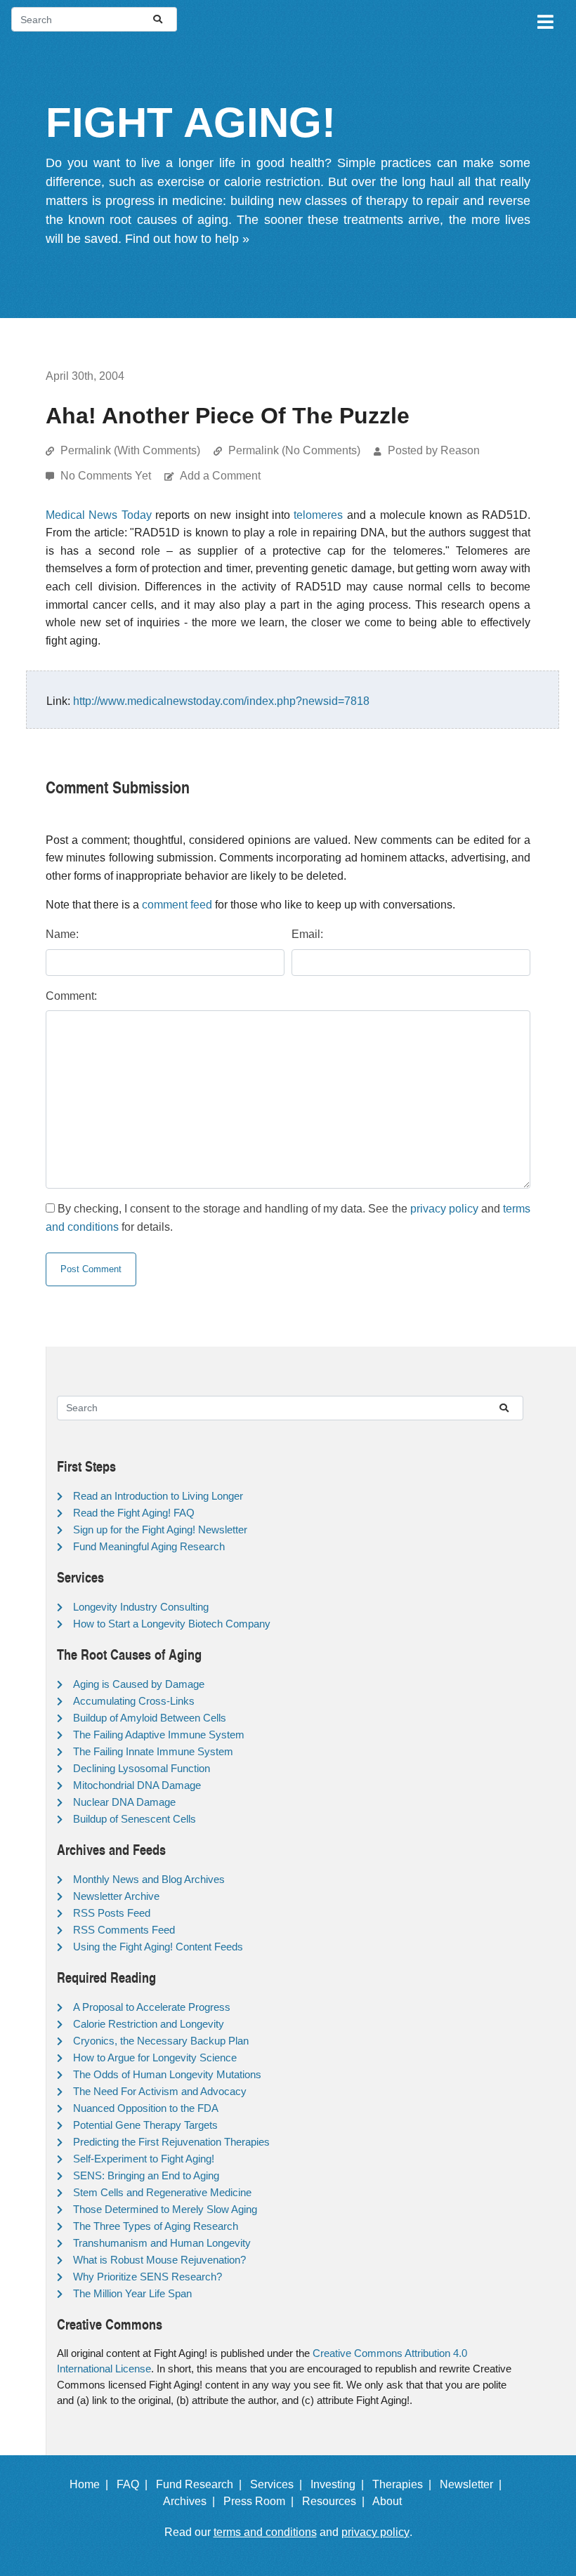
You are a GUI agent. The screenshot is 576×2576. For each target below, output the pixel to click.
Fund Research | (202, 2484)
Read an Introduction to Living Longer (158, 1496)
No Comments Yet (107, 476)
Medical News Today (99, 515)
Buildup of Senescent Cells (135, 1819)
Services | (279, 2484)
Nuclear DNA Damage (124, 1802)
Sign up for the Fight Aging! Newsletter (160, 1530)
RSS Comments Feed (124, 1930)
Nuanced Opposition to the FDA (146, 2108)
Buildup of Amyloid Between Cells (150, 1718)
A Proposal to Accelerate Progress (152, 2007)
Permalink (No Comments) (294, 450)
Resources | (336, 2501)
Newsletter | (473, 2484)
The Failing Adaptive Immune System (159, 1735)
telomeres (318, 515)
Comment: (71, 996)
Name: (62, 934)
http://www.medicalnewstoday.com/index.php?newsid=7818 (221, 701)
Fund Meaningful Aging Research (149, 1546)
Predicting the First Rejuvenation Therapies (171, 2142)
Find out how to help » (187, 239)
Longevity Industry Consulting (141, 1607)
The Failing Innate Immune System (153, 1751)
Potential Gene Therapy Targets (145, 2125)
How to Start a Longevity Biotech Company (172, 1624)
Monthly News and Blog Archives (149, 1879)
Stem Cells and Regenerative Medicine (162, 2192)
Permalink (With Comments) (130, 450)
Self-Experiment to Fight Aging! (144, 2159)
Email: (307, 934)
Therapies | (405, 2484)
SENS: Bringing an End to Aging (146, 2175)
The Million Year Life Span (132, 2293)
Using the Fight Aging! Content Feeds (158, 1947)
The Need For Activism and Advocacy (160, 2091)
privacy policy (444, 1209)
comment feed (177, 905)
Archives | (192, 2501)
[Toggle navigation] (544, 20)
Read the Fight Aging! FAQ (134, 1513)
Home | (92, 2484)
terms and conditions (265, 2532)
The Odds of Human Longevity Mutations (167, 2074)
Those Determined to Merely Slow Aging (165, 2209)
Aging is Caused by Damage (139, 1684)
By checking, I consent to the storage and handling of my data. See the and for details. (288, 1218)
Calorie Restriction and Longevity (149, 2024)
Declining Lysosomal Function (142, 1768)
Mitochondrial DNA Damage (137, 1785)
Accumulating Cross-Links (134, 1701)
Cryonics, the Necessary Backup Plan (161, 2041)
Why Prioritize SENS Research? (148, 2277)
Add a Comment (220, 476)
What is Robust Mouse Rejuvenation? (159, 2260)
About (393, 2501)
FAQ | (135, 2484)
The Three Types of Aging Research (156, 2226)
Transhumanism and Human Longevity (162, 2243)
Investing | (340, 2484)
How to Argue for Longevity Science (155, 2058)
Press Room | (261, 2501)
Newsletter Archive (116, 1896)
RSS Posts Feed (112, 1913)
